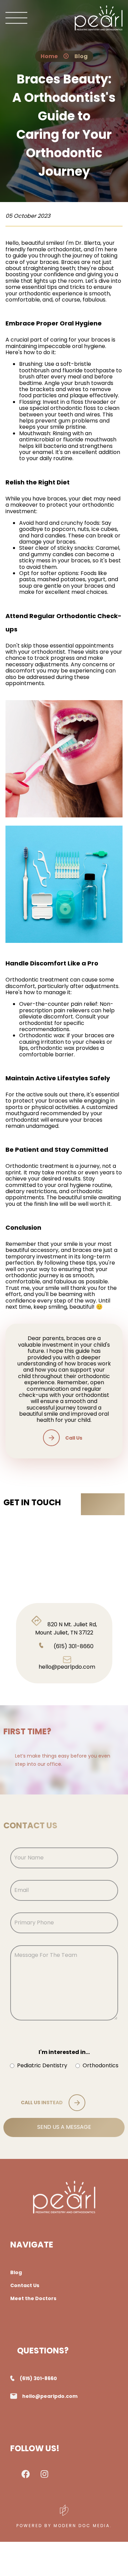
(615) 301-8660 (74, 1646)
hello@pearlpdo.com (67, 1667)
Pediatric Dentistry (42, 2066)
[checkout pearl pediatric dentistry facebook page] (26, 2476)
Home (49, 56)
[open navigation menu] (16, 19)
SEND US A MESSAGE (64, 2127)
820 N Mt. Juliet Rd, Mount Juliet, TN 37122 (66, 1629)
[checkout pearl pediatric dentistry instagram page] (45, 2475)
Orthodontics (101, 2066)
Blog (81, 56)
